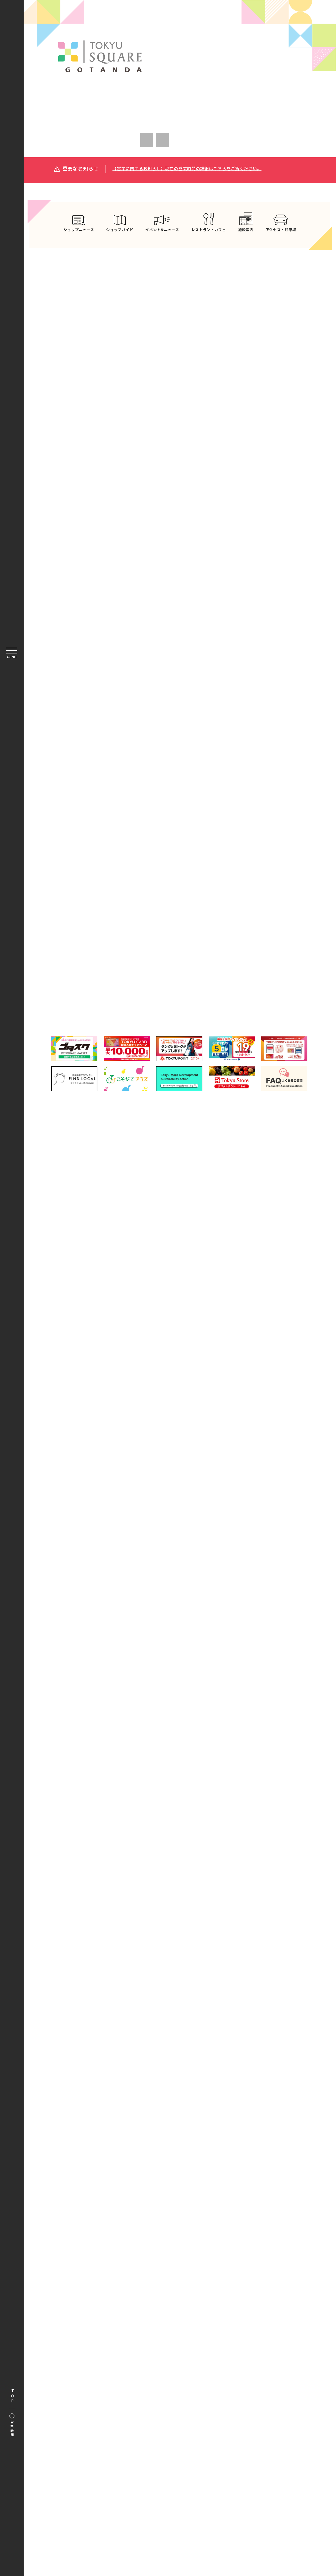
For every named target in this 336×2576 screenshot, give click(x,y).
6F (106, 983)
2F (254, 937)
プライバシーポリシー (165, 1359)
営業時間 (12, 2429)
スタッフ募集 (206, 1347)
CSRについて (242, 1347)
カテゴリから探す (180, 912)
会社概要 (174, 1347)
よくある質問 (114, 1347)
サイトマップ (121, 1359)
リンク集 (146, 1347)
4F (180, 960)
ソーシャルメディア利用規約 (222, 1359)
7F (180, 983)
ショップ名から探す (253, 912)
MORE (244, 454)
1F (180, 937)
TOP (12, 2396)
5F (254, 960)
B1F (106, 937)
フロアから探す (107, 911)
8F (254, 983)
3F (106, 960)
